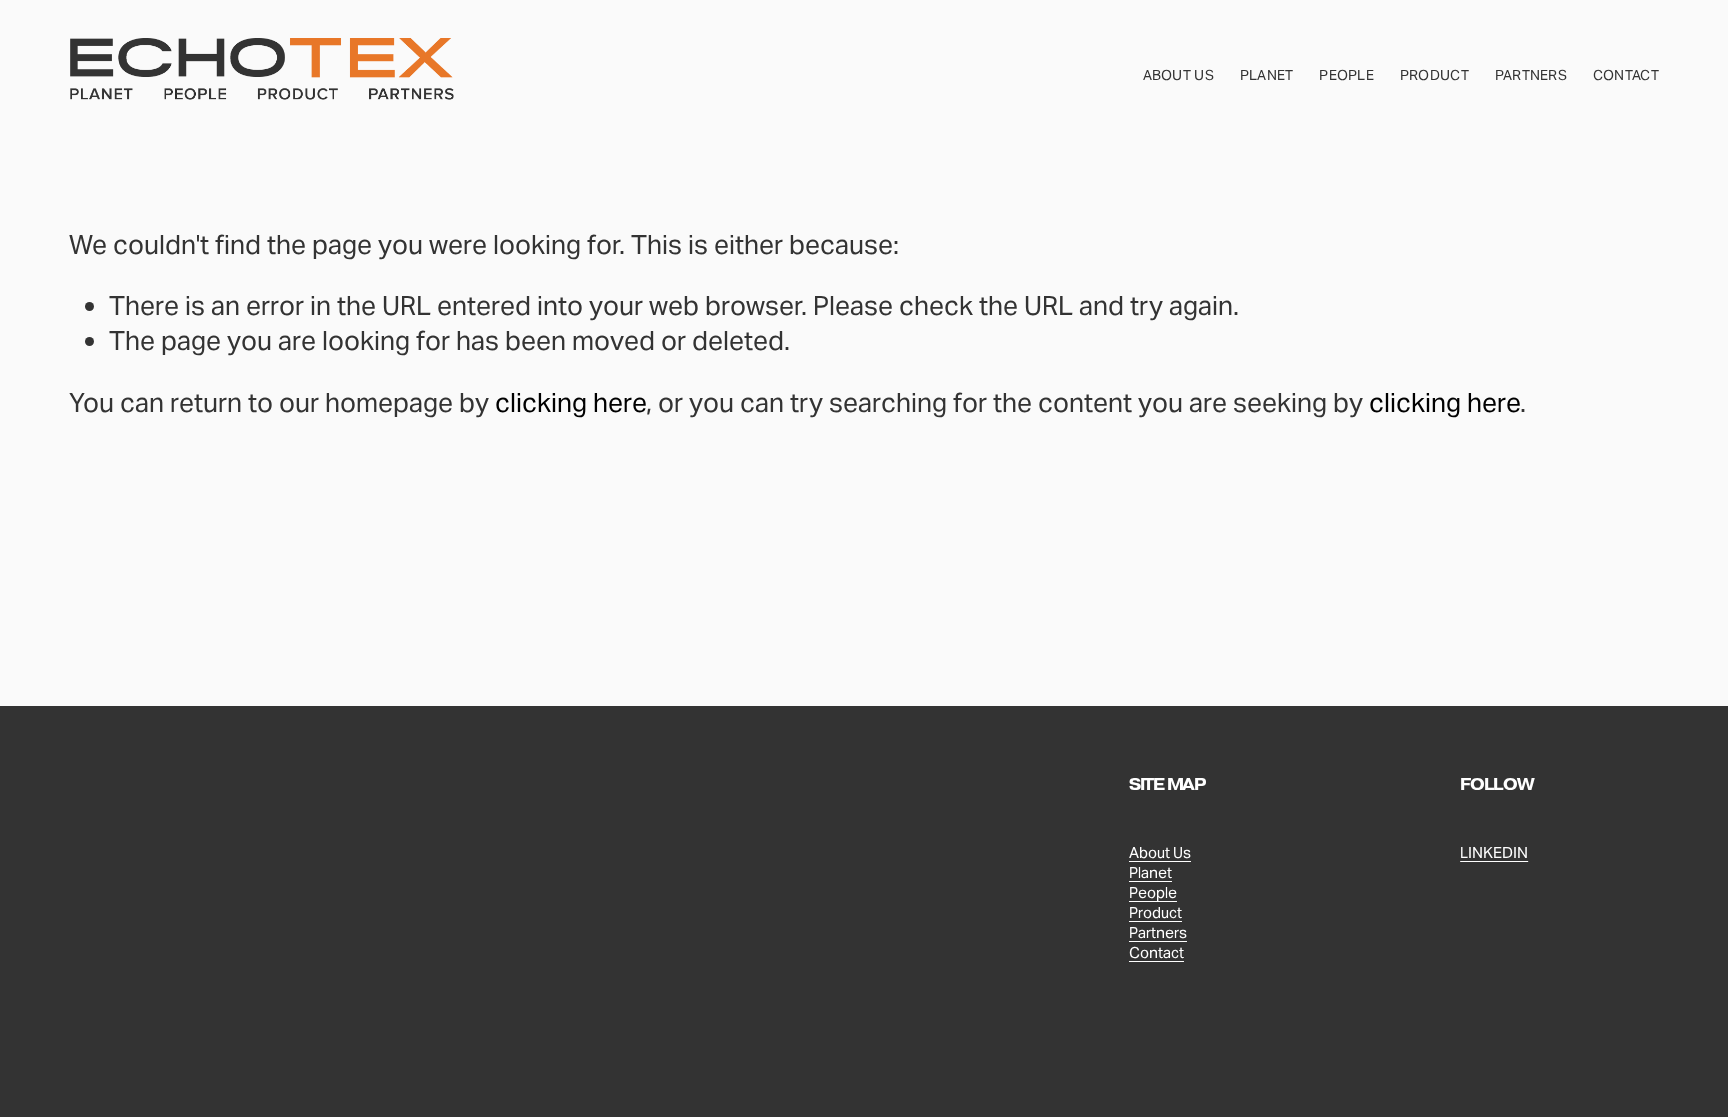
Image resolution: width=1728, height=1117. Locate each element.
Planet (1267, 75)
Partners (1531, 75)
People (1346, 75)
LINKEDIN (1494, 852)
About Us (1178, 75)
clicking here (570, 402)
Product (1434, 75)
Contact (1626, 75)
